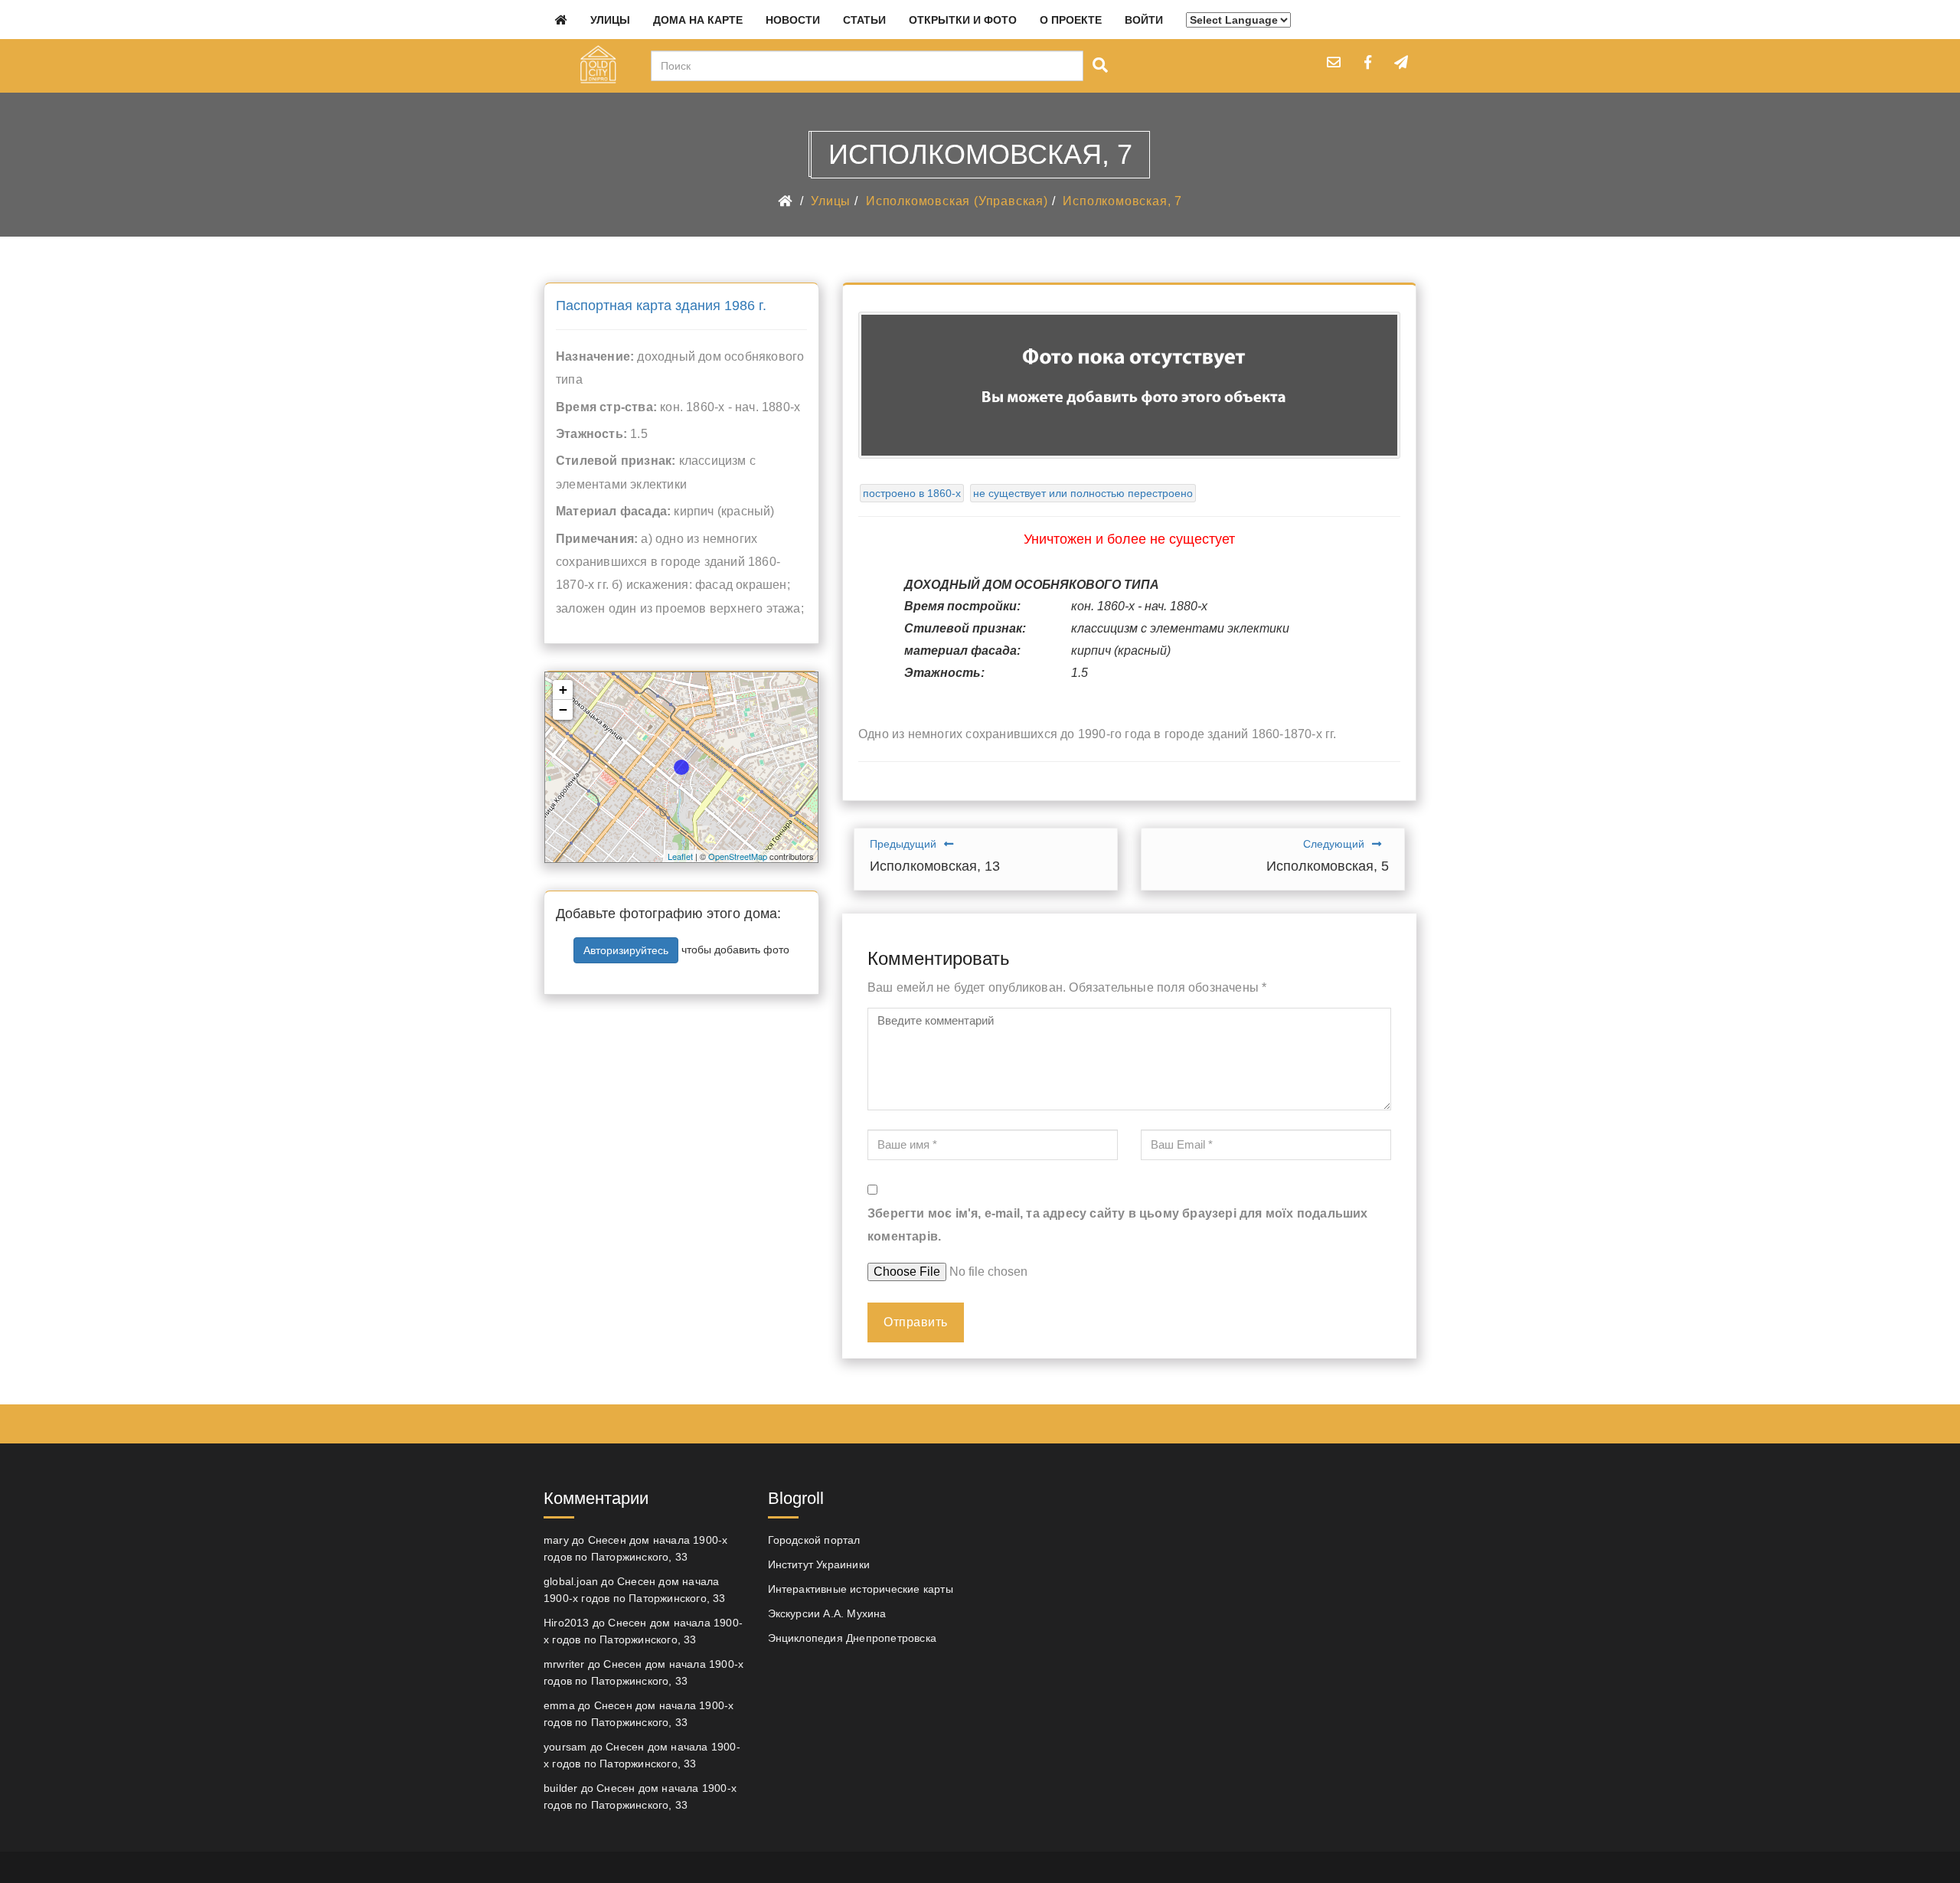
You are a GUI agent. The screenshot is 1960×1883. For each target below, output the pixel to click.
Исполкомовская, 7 (1122, 201)
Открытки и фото (963, 20)
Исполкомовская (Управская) (957, 201)
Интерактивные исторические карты (861, 1589)
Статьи (864, 20)
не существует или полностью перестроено (1083, 493)
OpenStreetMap (738, 856)
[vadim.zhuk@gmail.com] (1334, 62)
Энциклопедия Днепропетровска (853, 1638)
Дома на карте (698, 20)
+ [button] (563, 690)
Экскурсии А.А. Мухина (827, 1613)
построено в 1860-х (912, 493)
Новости (793, 20)
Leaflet (680, 856)
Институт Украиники (819, 1564)
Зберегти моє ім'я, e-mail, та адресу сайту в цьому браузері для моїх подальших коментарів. (1118, 1225)
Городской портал (814, 1540)
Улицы (610, 20)
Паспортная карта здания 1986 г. (661, 306)
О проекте (1071, 20)
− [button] (563, 709)
